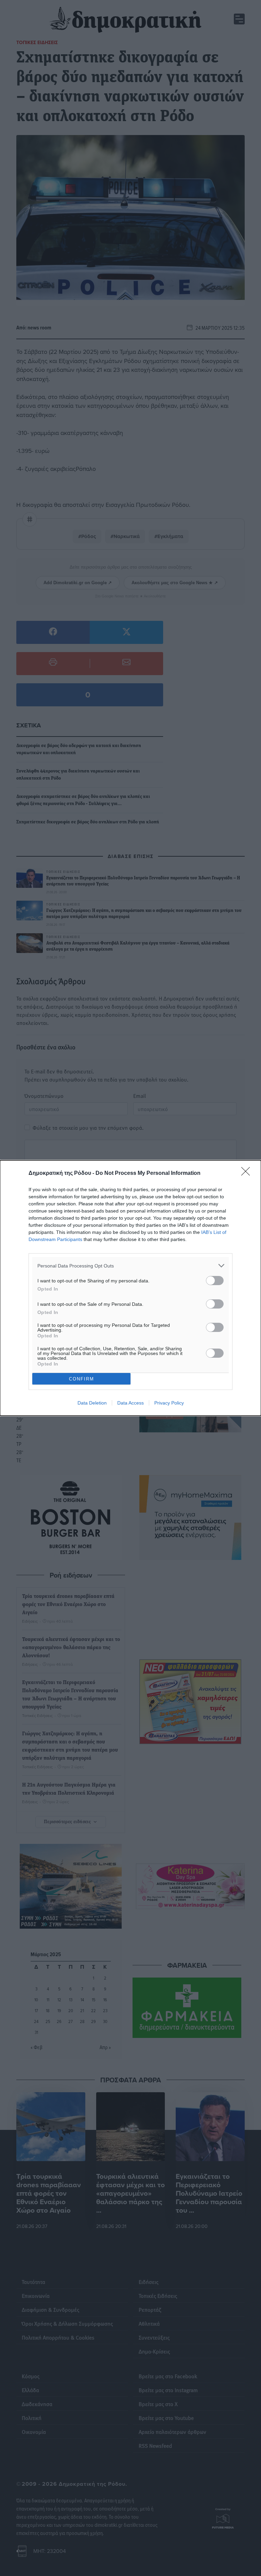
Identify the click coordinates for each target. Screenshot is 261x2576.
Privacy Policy (169, 1403)
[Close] (248, 1173)
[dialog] (130, 1288)
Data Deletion (92, 1403)
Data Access (130, 1403)
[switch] (215, 1281)
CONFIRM (82, 1379)
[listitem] (130, 1266)
